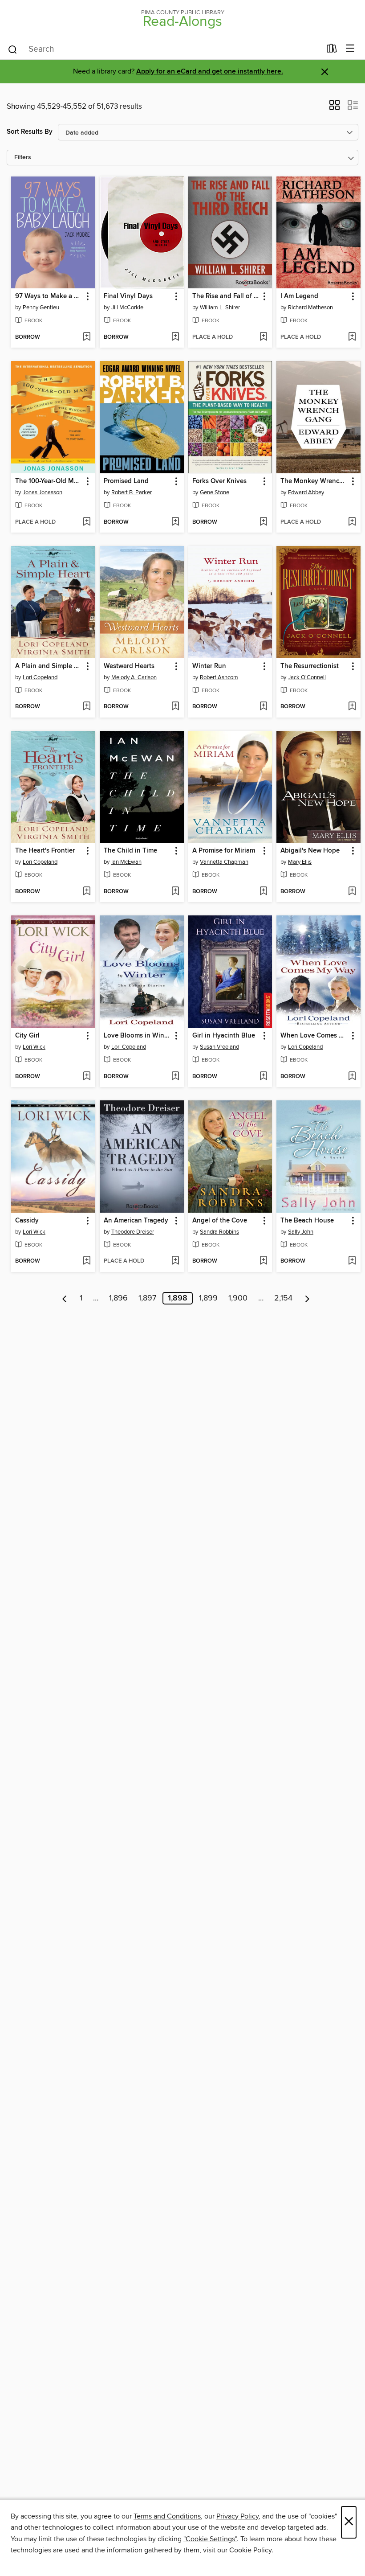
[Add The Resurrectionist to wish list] (352, 707)
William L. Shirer (220, 308)
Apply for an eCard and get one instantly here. (210, 72)
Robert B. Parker (132, 492)
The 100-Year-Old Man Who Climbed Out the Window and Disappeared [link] (49, 481)
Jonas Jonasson (43, 492)
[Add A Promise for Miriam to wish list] (263, 892)
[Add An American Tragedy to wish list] (175, 1261)
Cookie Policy (250, 2550)
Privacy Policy (237, 2516)
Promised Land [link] (126, 481)
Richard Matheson (310, 308)
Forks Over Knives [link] (219, 481)
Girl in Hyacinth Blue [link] (224, 1036)
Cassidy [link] (27, 1221)
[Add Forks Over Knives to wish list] (263, 522)
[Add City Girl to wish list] (87, 1077)
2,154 (283, 1298)
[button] (335, 108)
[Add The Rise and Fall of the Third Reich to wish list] (263, 337)
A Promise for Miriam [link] (224, 851)
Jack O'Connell (307, 677)
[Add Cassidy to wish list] (87, 1261)
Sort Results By (30, 132)
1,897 (147, 1298)
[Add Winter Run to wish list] (263, 707)
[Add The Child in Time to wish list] (175, 892)
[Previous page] (65, 1298)
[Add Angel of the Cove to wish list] (263, 1261)
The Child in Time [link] (130, 851)
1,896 (118, 1298)
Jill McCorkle (127, 308)
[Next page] (307, 1298)
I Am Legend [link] (299, 296)
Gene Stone (215, 492)
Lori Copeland (40, 677)
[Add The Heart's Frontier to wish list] (87, 892)
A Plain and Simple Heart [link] (49, 666)
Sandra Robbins (219, 1232)
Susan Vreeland (219, 1047)
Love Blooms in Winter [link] (138, 1036)
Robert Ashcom (219, 677)
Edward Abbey (306, 492)
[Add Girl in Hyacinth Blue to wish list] (263, 1077)
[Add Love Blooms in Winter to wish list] (175, 1077)
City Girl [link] (27, 1036)
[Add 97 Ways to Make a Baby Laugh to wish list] (87, 337)
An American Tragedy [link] (136, 1221)
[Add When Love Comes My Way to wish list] (352, 1077)
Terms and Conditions (167, 2516)
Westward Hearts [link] (129, 666)
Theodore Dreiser (133, 1232)
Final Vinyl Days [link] (128, 296)
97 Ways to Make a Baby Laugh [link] (49, 296)
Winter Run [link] (209, 666)
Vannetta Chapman (224, 862)
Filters (23, 158)
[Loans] (332, 50)
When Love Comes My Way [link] (314, 1036)
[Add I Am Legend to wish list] (352, 337)
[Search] (13, 49)
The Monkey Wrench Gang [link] (314, 481)
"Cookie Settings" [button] (210, 2539)
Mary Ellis (300, 862)
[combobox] (164, 49)
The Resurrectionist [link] (310, 666)
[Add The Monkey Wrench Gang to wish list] (352, 522)
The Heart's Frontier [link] (45, 851)
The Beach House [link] (307, 1221)
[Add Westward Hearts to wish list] (175, 707)
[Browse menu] (350, 49)
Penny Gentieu (41, 308)
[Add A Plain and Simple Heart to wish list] (87, 707)
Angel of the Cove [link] (220, 1221)
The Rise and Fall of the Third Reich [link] (226, 296)
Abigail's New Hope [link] (310, 851)
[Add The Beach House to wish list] (352, 1261)
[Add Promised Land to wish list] (175, 522)
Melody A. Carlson (134, 677)
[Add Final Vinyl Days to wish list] (175, 337)
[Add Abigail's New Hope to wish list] (352, 892)
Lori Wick (34, 1047)
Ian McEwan (126, 862)
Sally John (301, 1232)
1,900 (238, 1298)
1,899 (208, 1298)
